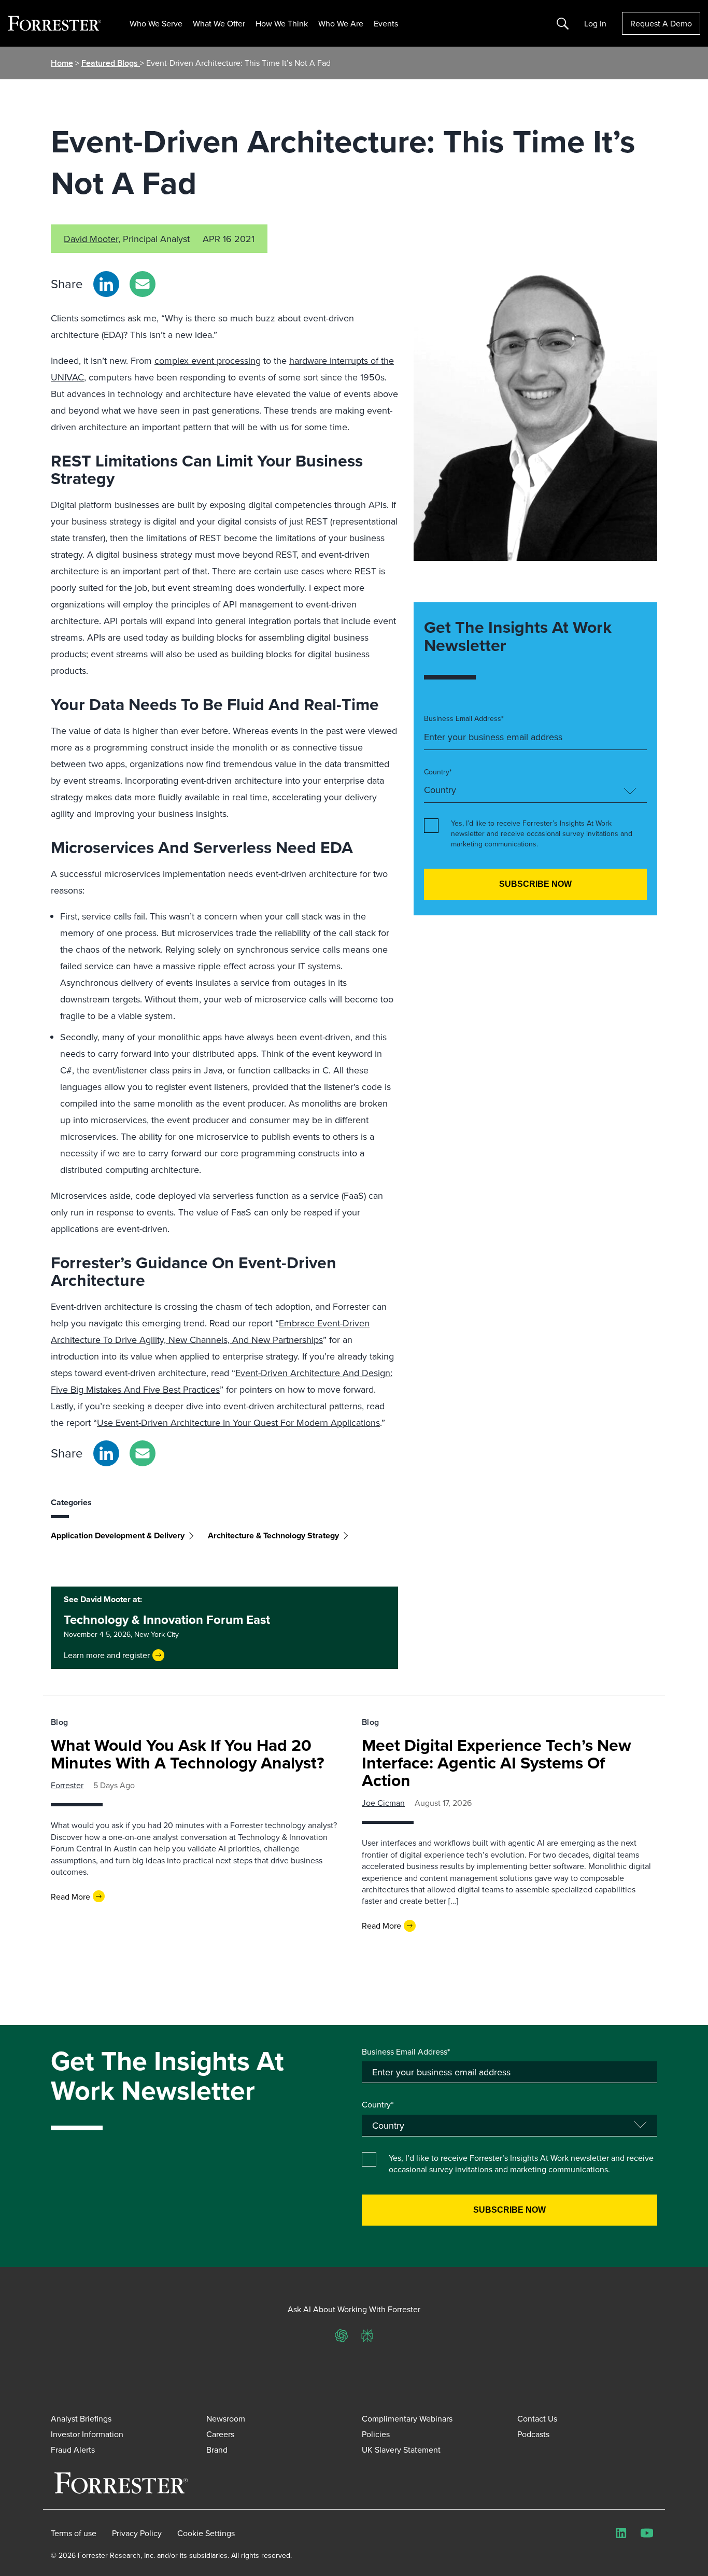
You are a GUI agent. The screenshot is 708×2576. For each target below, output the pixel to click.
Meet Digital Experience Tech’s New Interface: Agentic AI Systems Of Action (497, 1763)
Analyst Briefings (81, 2418)
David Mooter (91, 239)
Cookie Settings (206, 2533)
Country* (438, 772)
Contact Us (537, 2418)
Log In (595, 23)
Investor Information (87, 2434)
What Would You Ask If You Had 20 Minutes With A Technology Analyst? (188, 1754)
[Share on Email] (143, 284)
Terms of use (74, 2533)
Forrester (67, 1785)
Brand (217, 2450)
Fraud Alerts (73, 2450)
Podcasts (533, 2434)
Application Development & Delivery (118, 1535)
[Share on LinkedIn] (106, 284)
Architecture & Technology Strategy (273, 1535)
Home (62, 63)
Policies (376, 2434)
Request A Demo (661, 23)
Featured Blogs (111, 63)
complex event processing (208, 360)
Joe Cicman (383, 1803)
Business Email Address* (464, 719)
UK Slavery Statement (401, 2450)
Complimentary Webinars (407, 2418)
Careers (220, 2434)
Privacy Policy (137, 2533)
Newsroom (226, 2418)
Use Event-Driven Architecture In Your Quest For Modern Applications (238, 1423)
